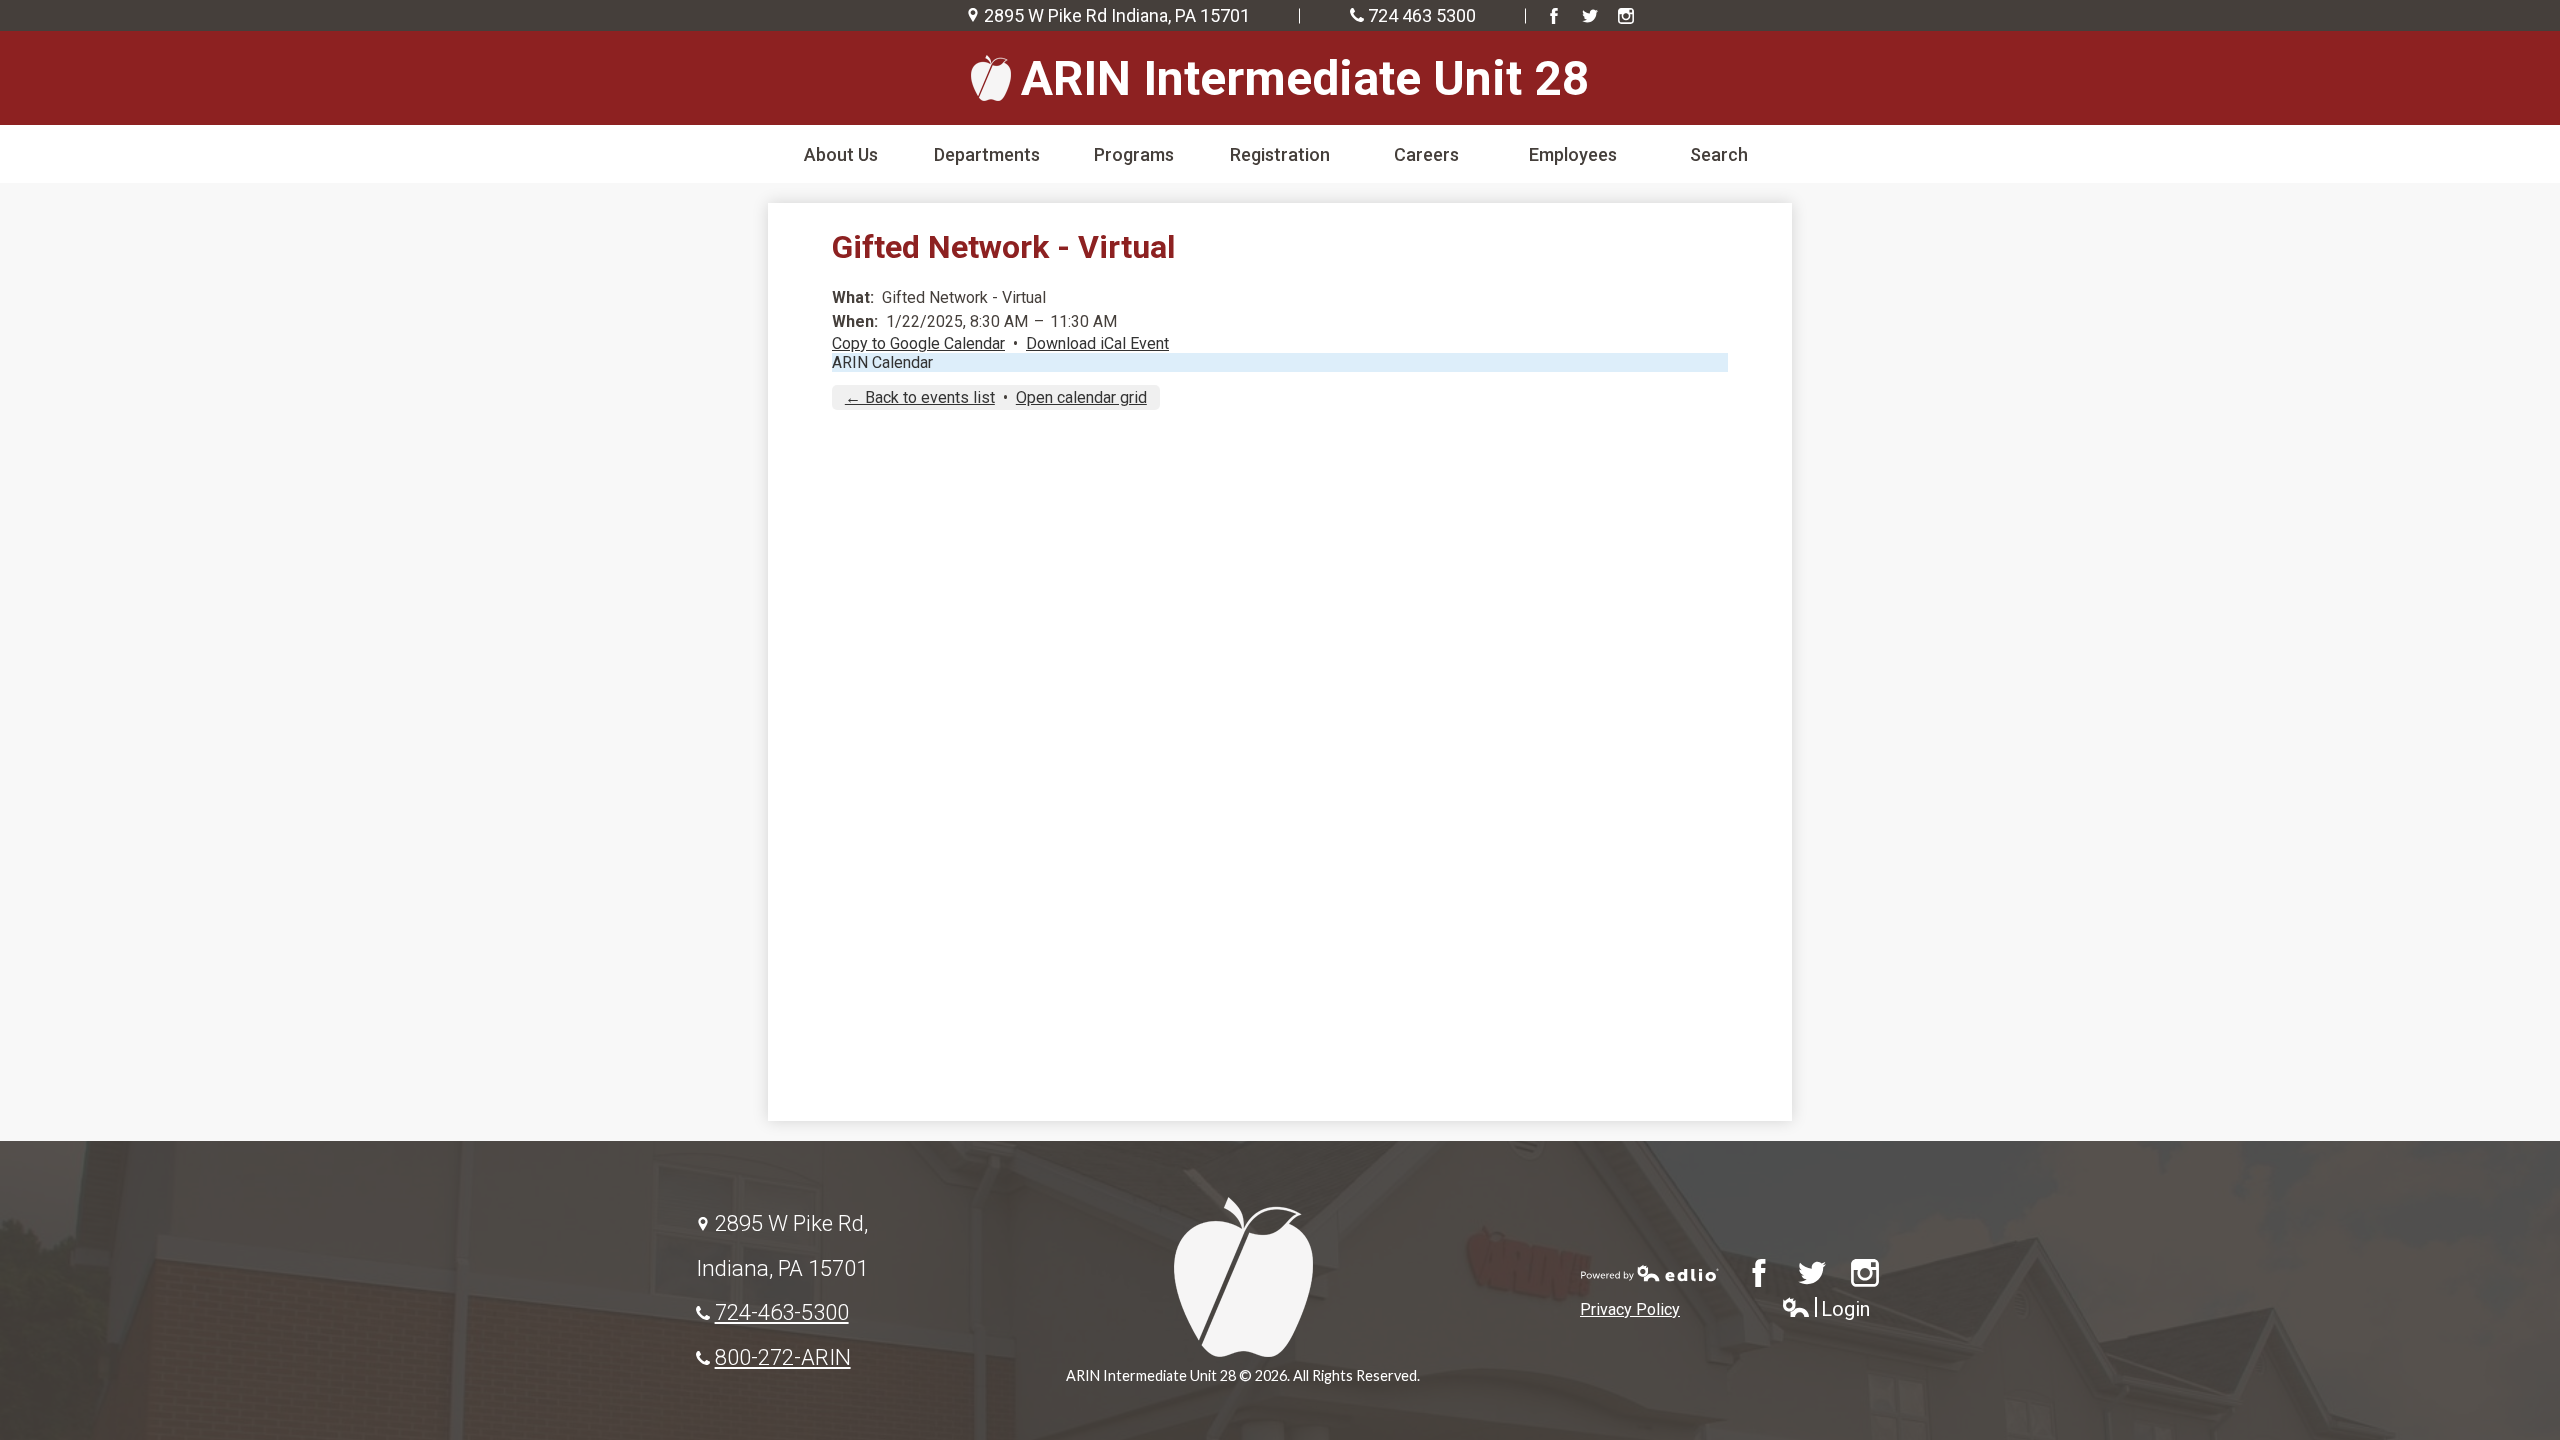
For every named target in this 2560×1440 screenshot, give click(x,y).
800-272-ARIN (783, 1357)
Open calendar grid (1081, 397)
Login (1825, 1309)
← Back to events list (920, 397)
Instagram (1626, 16)
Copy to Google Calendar (918, 343)
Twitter (1590, 16)
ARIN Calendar (882, 362)
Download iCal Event (1097, 343)
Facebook (1554, 16)
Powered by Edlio (1650, 1273)
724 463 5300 (1422, 15)
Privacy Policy (1630, 1309)
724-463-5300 (782, 1312)
